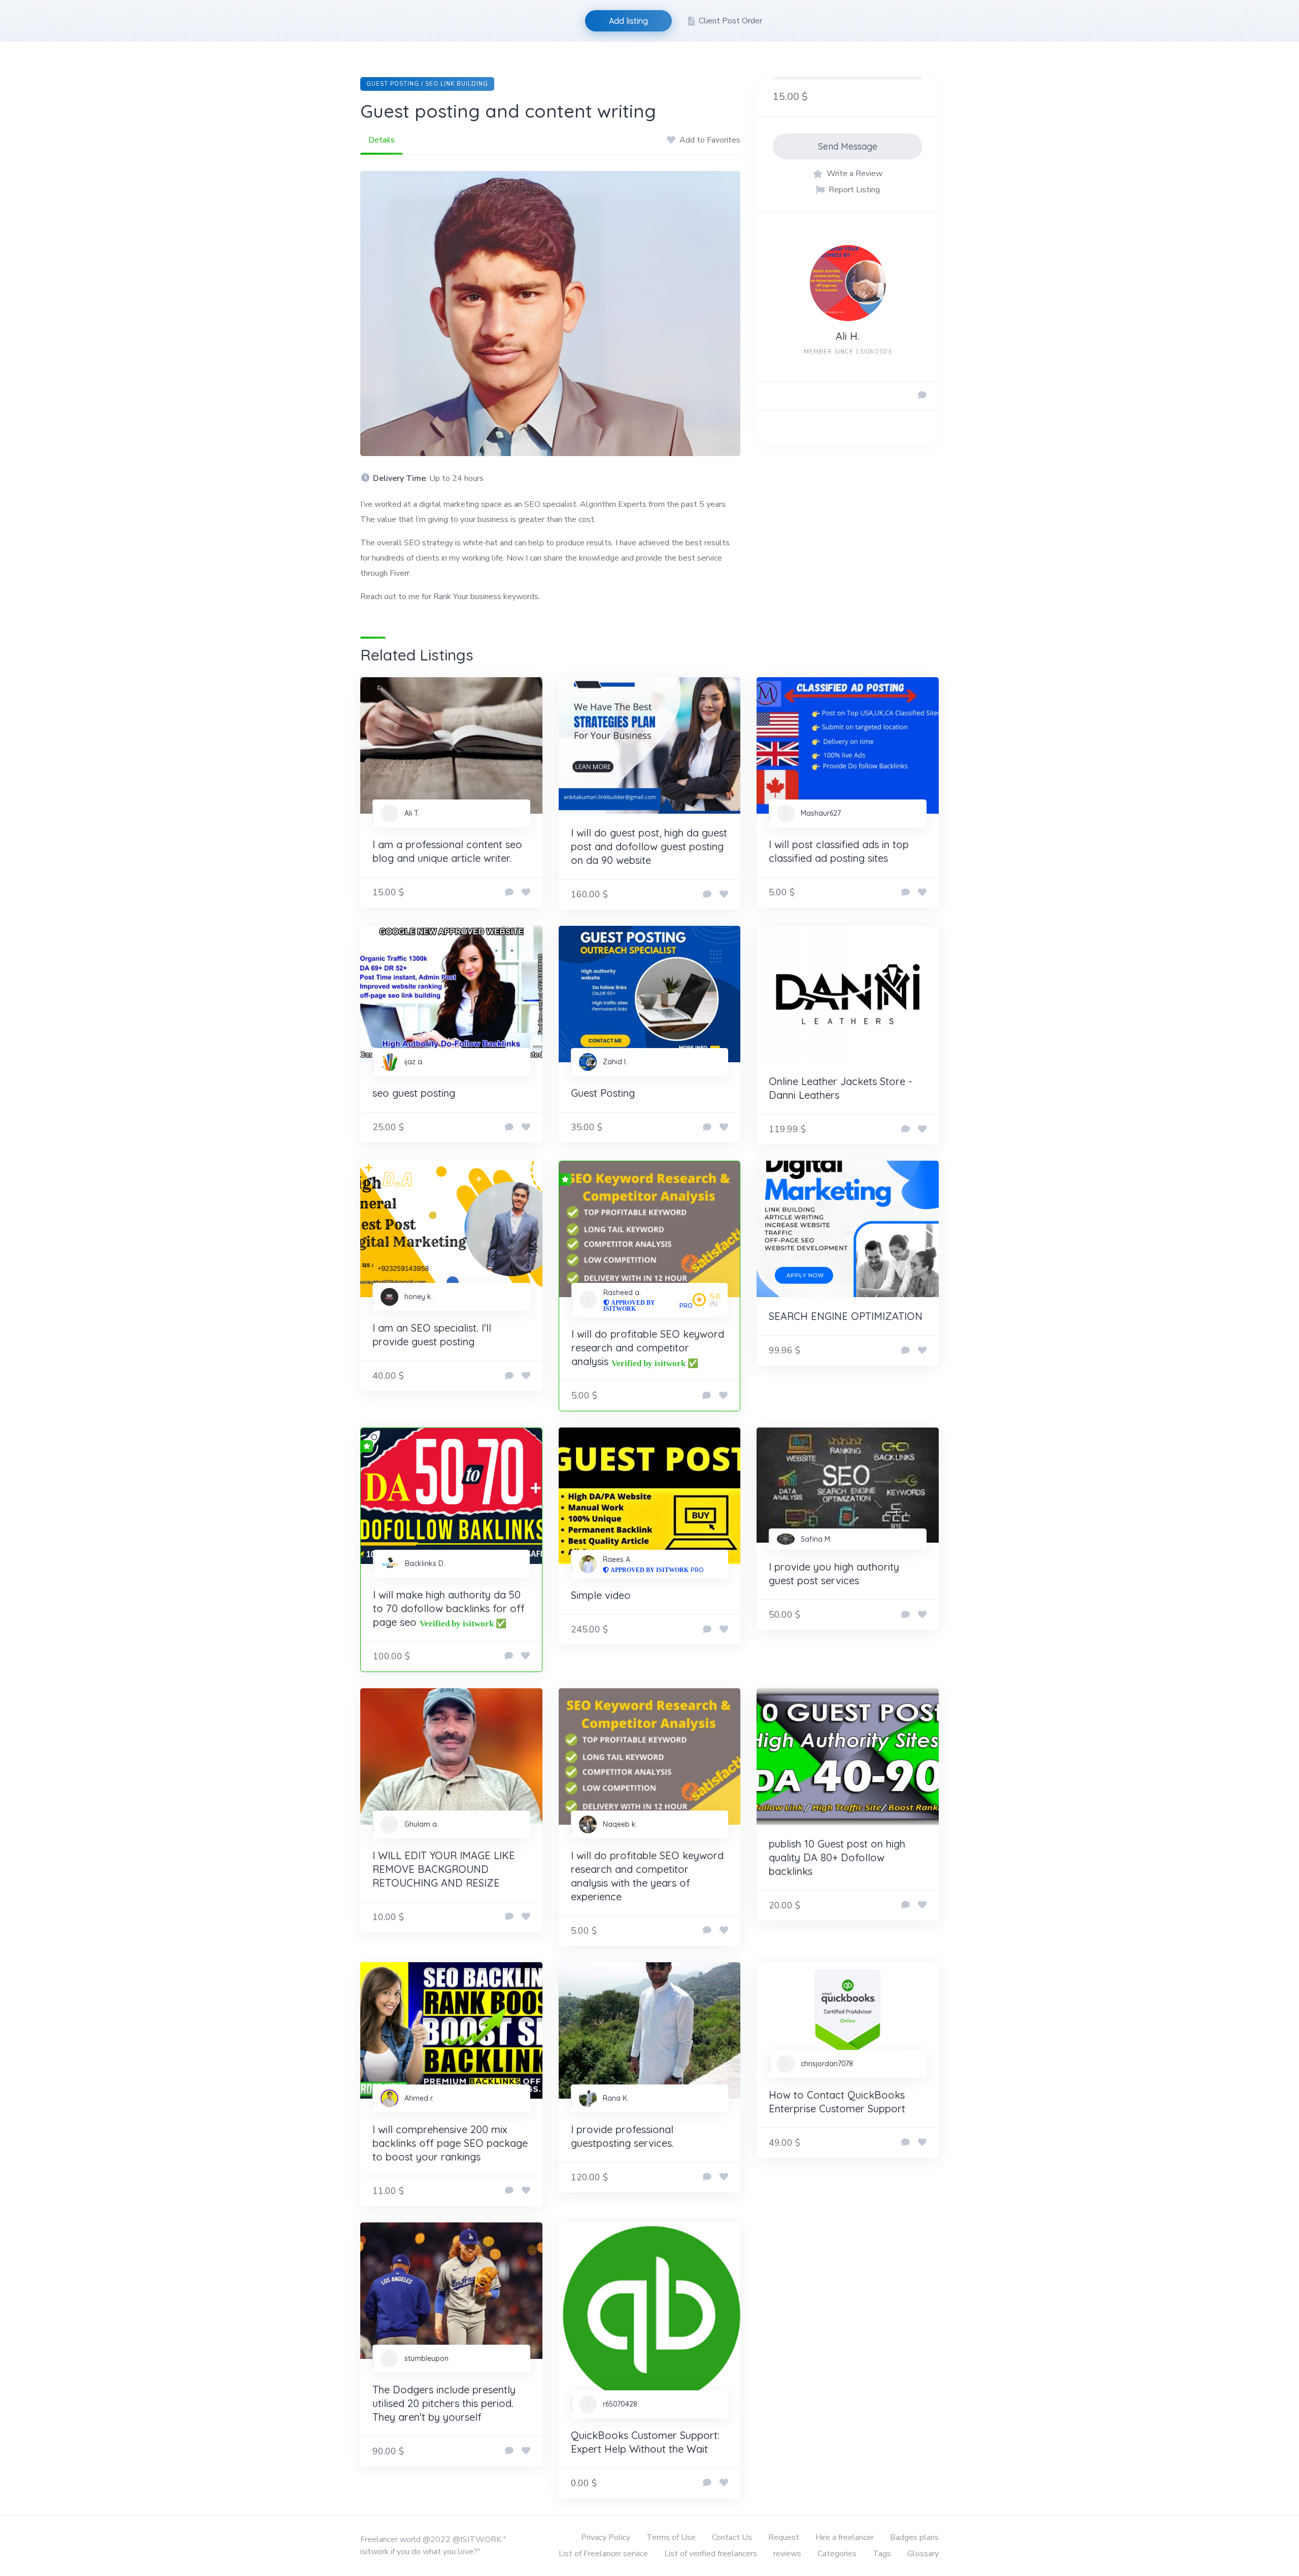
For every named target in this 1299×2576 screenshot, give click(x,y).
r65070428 (620, 2404)
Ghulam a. (421, 1824)
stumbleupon (426, 2358)
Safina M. (816, 1539)
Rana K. (616, 2098)
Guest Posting (603, 1093)
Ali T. (412, 813)
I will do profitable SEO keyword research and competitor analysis (648, 1348)
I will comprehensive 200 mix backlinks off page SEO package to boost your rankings (450, 2143)
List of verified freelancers (711, 2554)
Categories (837, 2554)
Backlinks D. (425, 1563)
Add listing (628, 21)
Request (784, 2537)
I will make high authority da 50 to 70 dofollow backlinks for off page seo (449, 1608)
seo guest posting (414, 1093)
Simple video (601, 1595)
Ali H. (848, 336)
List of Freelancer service (603, 2554)
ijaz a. (414, 1062)
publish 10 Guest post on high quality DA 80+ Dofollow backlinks (837, 1857)
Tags (882, 2554)
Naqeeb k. (620, 1824)
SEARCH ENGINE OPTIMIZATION (846, 1316)
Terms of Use (671, 2537)
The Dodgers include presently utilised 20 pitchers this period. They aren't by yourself (444, 2403)
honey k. (419, 1297)
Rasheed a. (622, 1293)
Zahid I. (615, 1062)
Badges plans (914, 2537)
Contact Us (732, 2537)
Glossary (923, 2554)
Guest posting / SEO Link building (427, 84)
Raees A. (617, 1559)
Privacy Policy (606, 2537)
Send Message (848, 146)
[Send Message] (922, 396)
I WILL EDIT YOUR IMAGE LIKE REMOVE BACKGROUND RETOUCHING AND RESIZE (444, 1869)
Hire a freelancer (845, 2537)
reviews (787, 2554)
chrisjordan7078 (827, 2064)
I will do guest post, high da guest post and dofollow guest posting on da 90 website (649, 846)
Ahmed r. (419, 2098)
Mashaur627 (821, 813)
